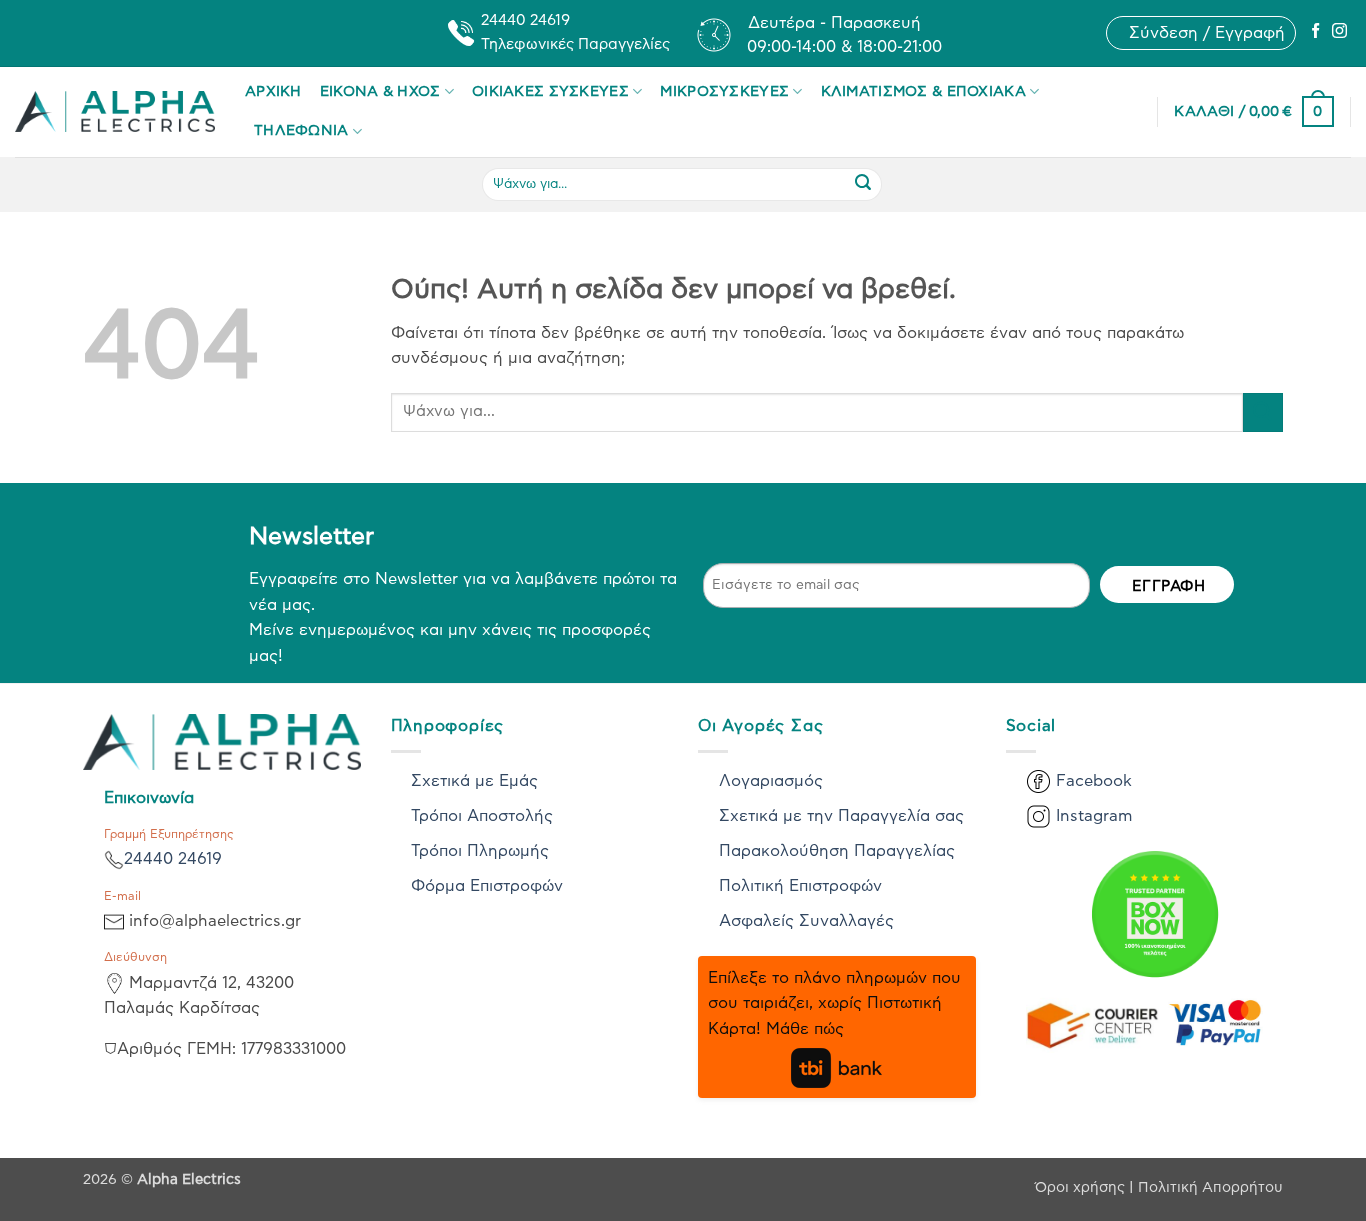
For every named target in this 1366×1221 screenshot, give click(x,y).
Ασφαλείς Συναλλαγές (806, 921)
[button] (1207, 33)
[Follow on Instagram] (1339, 32)
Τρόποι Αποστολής (482, 816)
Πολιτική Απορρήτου (1210, 1187)
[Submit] (863, 184)
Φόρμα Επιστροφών (487, 886)
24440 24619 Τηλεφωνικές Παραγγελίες (575, 32)
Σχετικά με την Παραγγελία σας (841, 816)
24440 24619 (173, 859)
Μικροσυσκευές (724, 91)
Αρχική (273, 91)
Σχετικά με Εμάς (474, 781)
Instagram (1094, 816)
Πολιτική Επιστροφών (800, 886)
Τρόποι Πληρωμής (480, 851)
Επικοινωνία (149, 798)
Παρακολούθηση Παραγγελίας (837, 851)
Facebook (1094, 781)
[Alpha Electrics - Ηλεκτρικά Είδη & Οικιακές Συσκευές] (115, 111)
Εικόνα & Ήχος (380, 91)
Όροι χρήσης (1082, 1187)
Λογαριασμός (771, 781)
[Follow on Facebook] (1315, 32)
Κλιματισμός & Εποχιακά (923, 91)
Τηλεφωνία (301, 130)
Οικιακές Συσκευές (550, 91)
